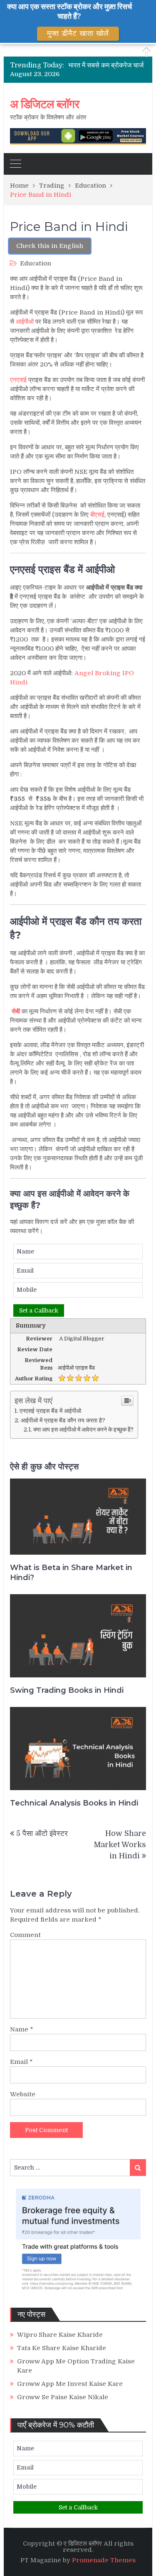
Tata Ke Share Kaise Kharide (62, 2348)
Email (21, 2062)
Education (36, 263)
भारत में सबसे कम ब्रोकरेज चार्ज (106, 65)
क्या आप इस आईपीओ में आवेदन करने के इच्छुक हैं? (83, 1430)
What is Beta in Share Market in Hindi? (71, 1572)
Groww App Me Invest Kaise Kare (70, 2384)
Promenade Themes (104, 2560)
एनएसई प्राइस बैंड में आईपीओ (50, 1411)
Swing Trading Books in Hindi (67, 1690)
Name (22, 2029)
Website (23, 2094)
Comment (25, 1935)
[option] (107, 65)
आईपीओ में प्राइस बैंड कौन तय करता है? (63, 1420)
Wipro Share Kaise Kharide (60, 2335)
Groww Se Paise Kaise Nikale (63, 2397)
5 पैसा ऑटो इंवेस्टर (42, 1833)
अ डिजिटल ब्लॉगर (45, 104)
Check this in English (50, 246)
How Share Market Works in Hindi (120, 1845)
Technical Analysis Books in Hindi (74, 1803)
